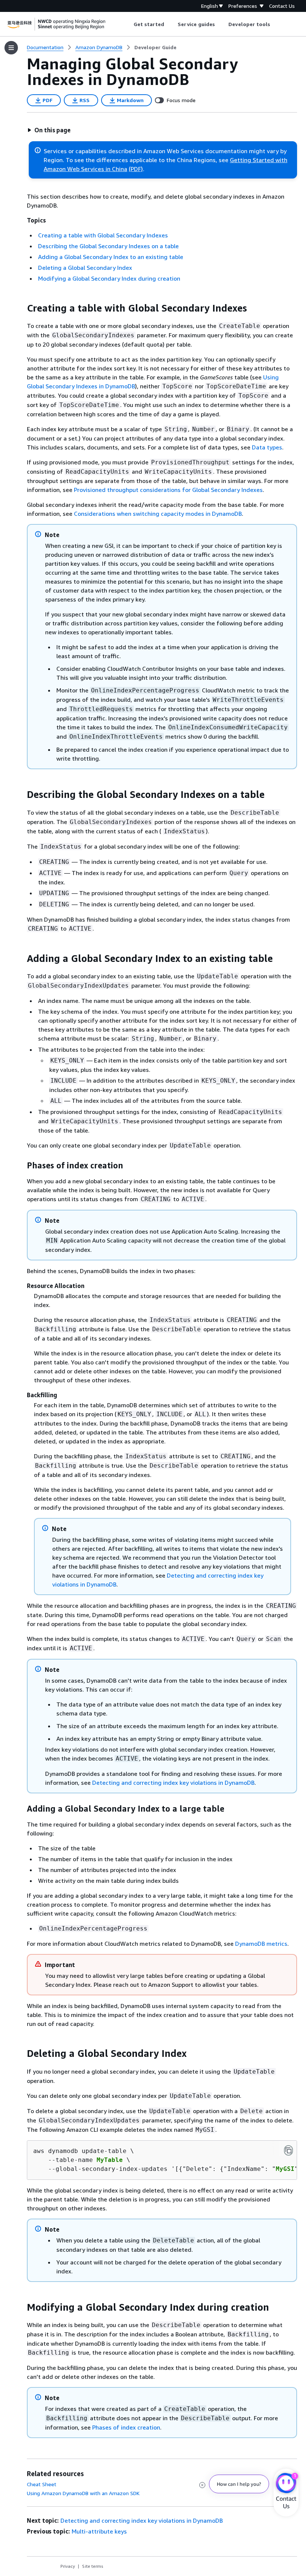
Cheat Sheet (42, 2484)
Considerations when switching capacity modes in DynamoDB (158, 514)
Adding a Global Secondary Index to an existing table (111, 257)
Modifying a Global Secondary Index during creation (109, 278)
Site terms (93, 2566)
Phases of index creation (126, 2427)
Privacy (68, 2566)
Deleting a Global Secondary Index (85, 268)
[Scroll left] (128, 24)
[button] (49, 130)
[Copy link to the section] (21, 308)
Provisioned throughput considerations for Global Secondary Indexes (168, 490)
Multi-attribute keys (99, 2531)
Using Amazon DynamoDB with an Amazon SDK (83, 2493)
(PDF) (136, 169)
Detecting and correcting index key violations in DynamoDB (173, 1783)
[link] (155, 47)
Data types (267, 447)
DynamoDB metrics (261, 1944)
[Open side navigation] (11, 48)
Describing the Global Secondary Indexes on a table (108, 246)
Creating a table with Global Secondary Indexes (103, 235)
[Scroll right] (276, 24)
